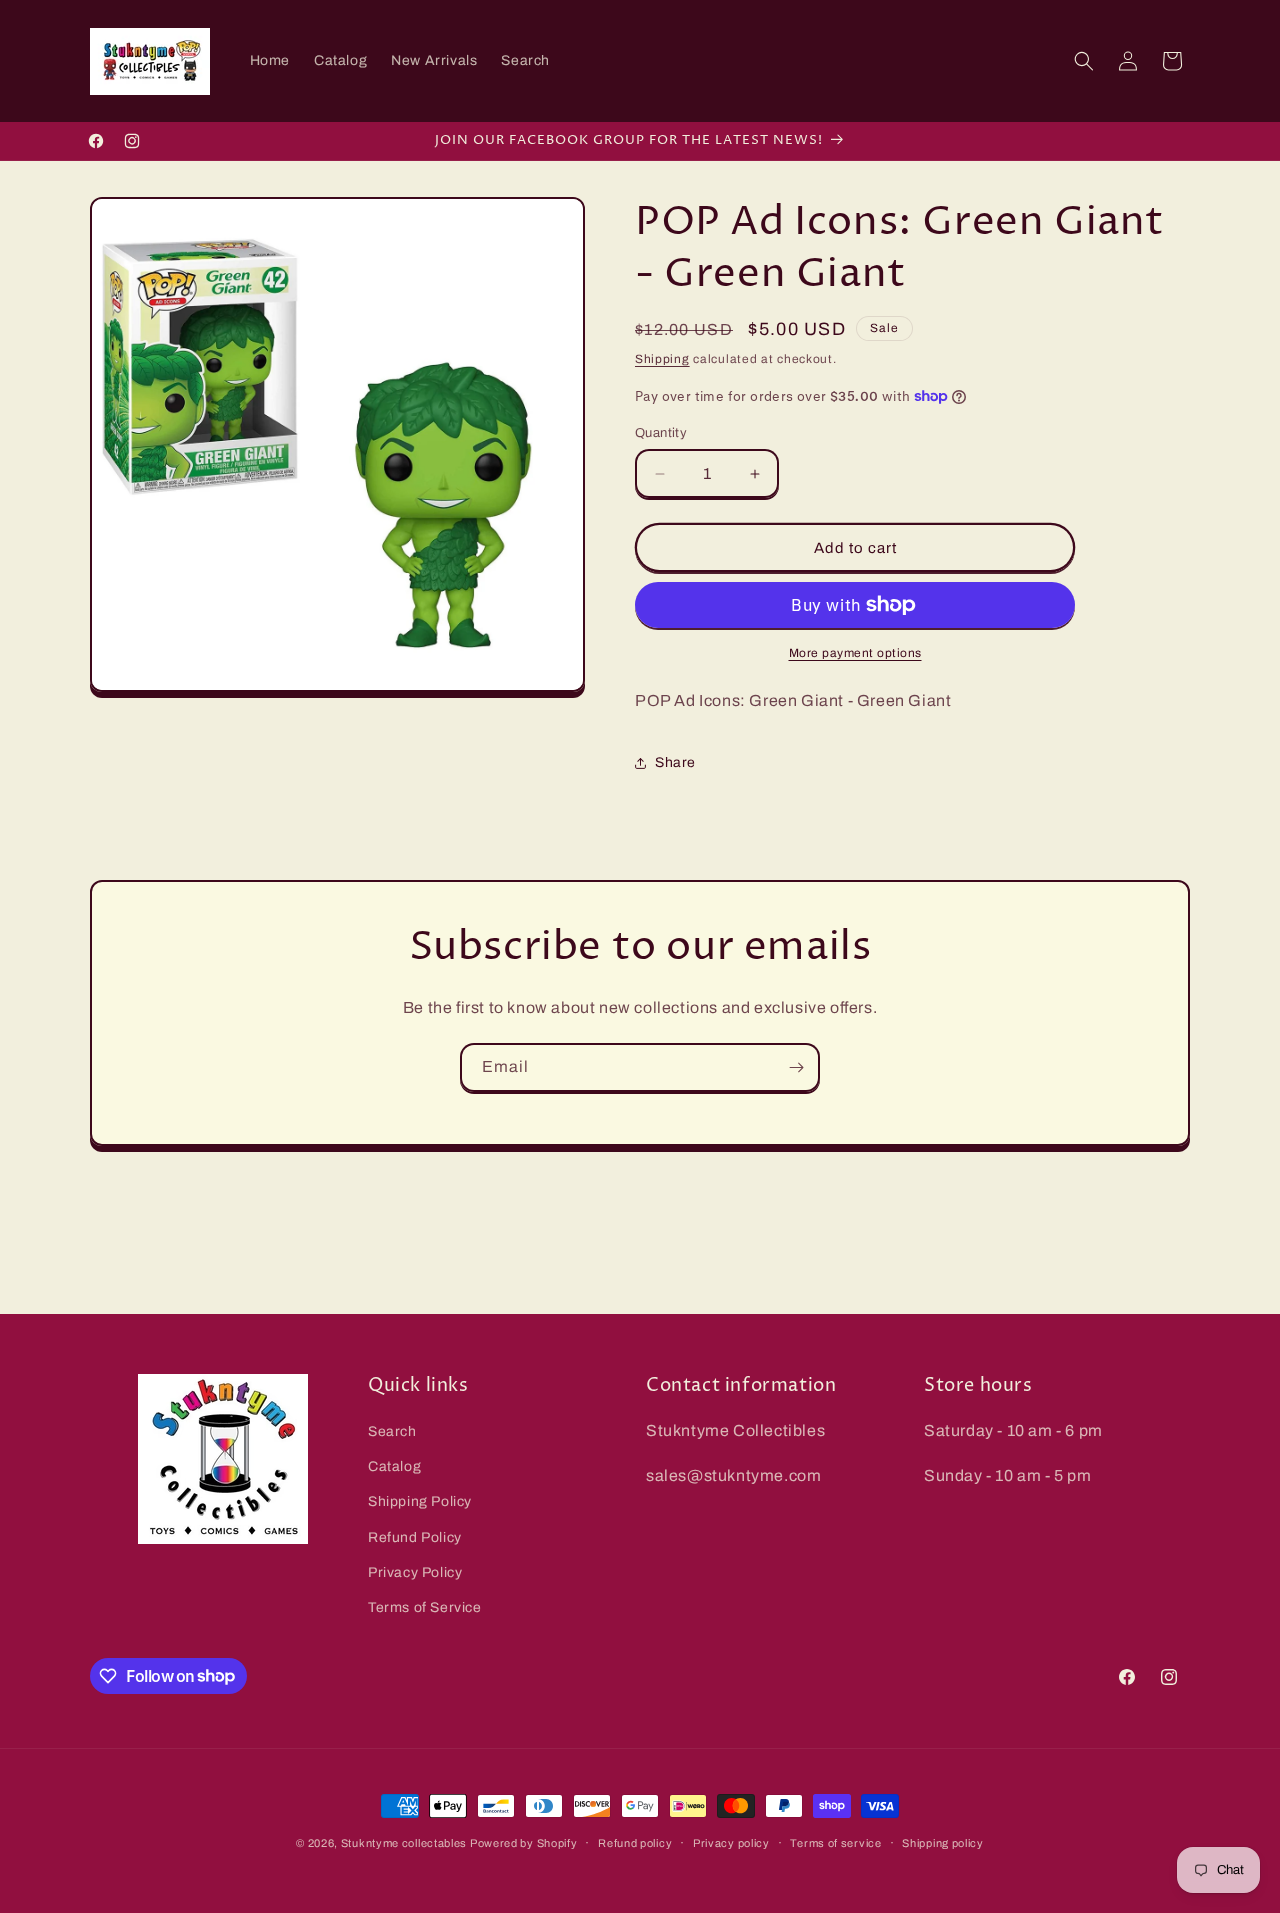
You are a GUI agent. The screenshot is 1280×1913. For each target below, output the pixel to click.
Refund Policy (415, 1537)
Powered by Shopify (524, 1843)
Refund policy (635, 1842)
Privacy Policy (415, 1572)
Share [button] (675, 762)
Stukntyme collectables (405, 1843)
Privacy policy (731, 1842)
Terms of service (835, 1842)
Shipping (662, 359)
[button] (1084, 61)
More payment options (855, 653)
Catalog (394, 1467)
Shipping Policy (420, 1502)
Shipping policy (943, 1842)
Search (392, 1431)
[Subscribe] (796, 1067)
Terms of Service (425, 1607)
